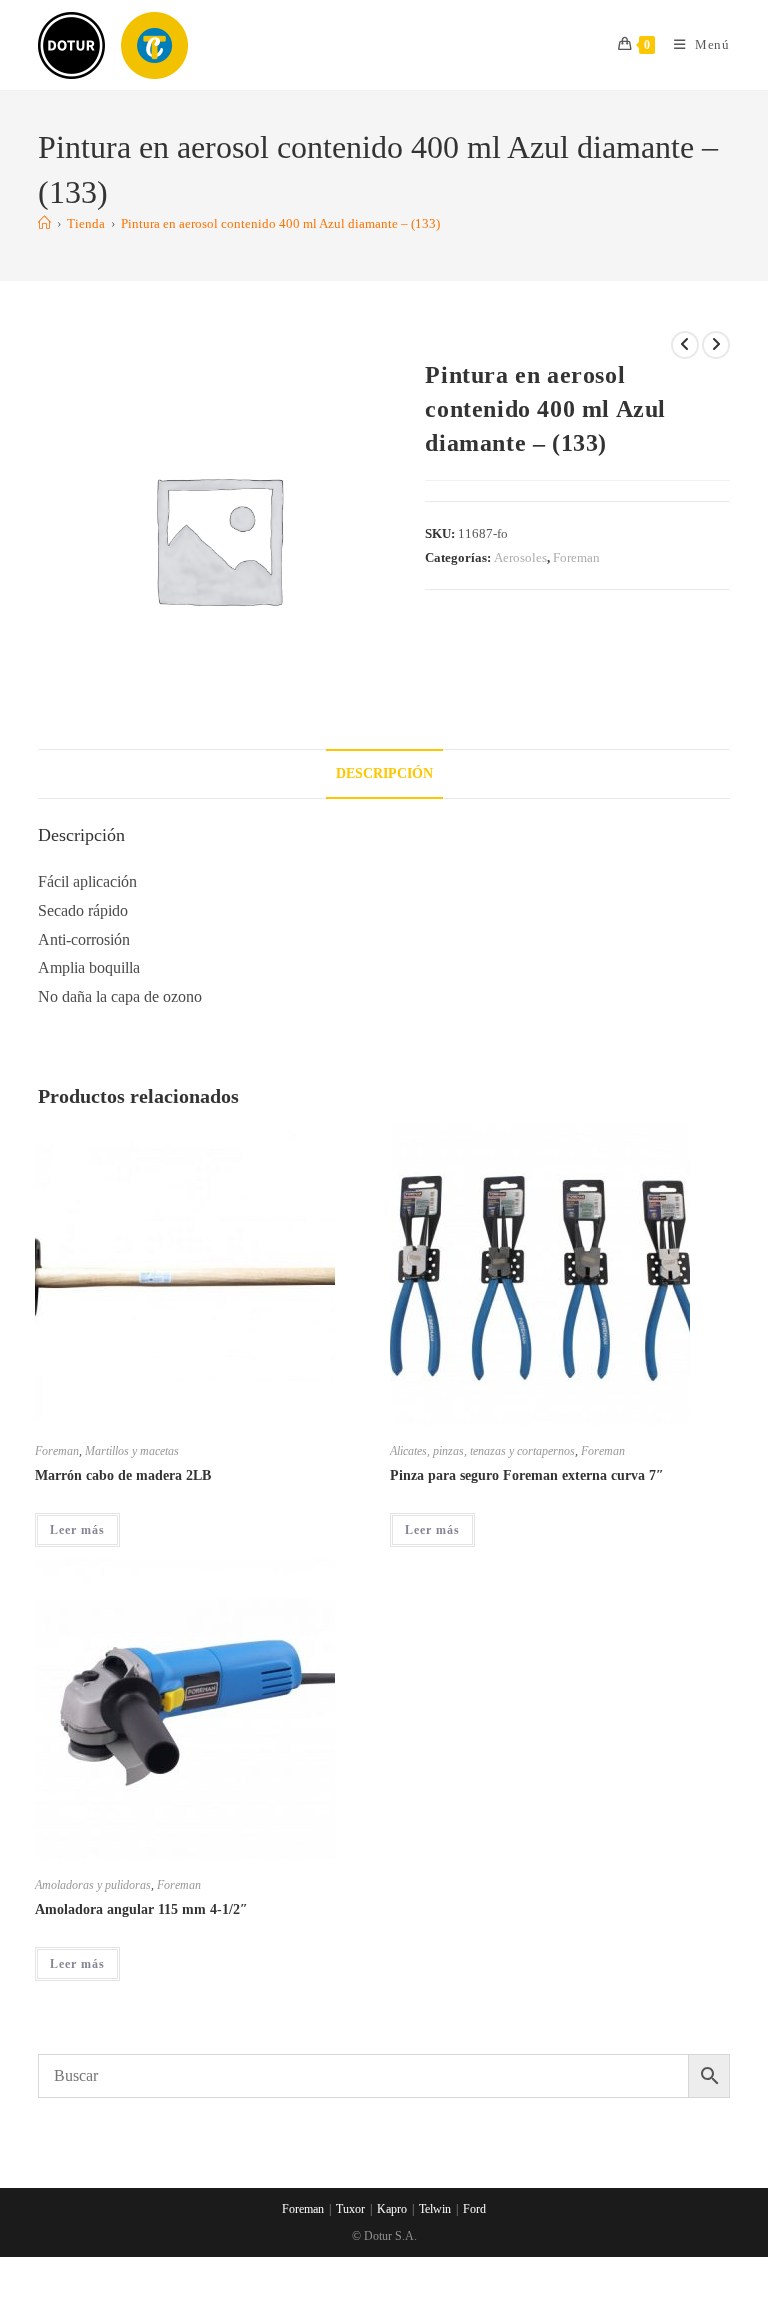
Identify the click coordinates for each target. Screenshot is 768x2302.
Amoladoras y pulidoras (93, 1885)
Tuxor (350, 2209)
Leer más (77, 1530)
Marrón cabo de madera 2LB (123, 1475)
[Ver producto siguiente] (716, 345)
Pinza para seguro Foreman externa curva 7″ (527, 1475)
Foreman (576, 557)
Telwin (435, 2209)
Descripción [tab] (384, 773)
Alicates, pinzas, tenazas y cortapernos (482, 1451)
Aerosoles (520, 557)
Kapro (392, 2209)
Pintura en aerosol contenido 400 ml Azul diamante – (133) (280, 223)
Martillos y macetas (132, 1451)
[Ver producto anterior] (685, 345)
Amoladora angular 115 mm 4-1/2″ (141, 1909)
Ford (474, 2209)
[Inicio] (44, 223)
